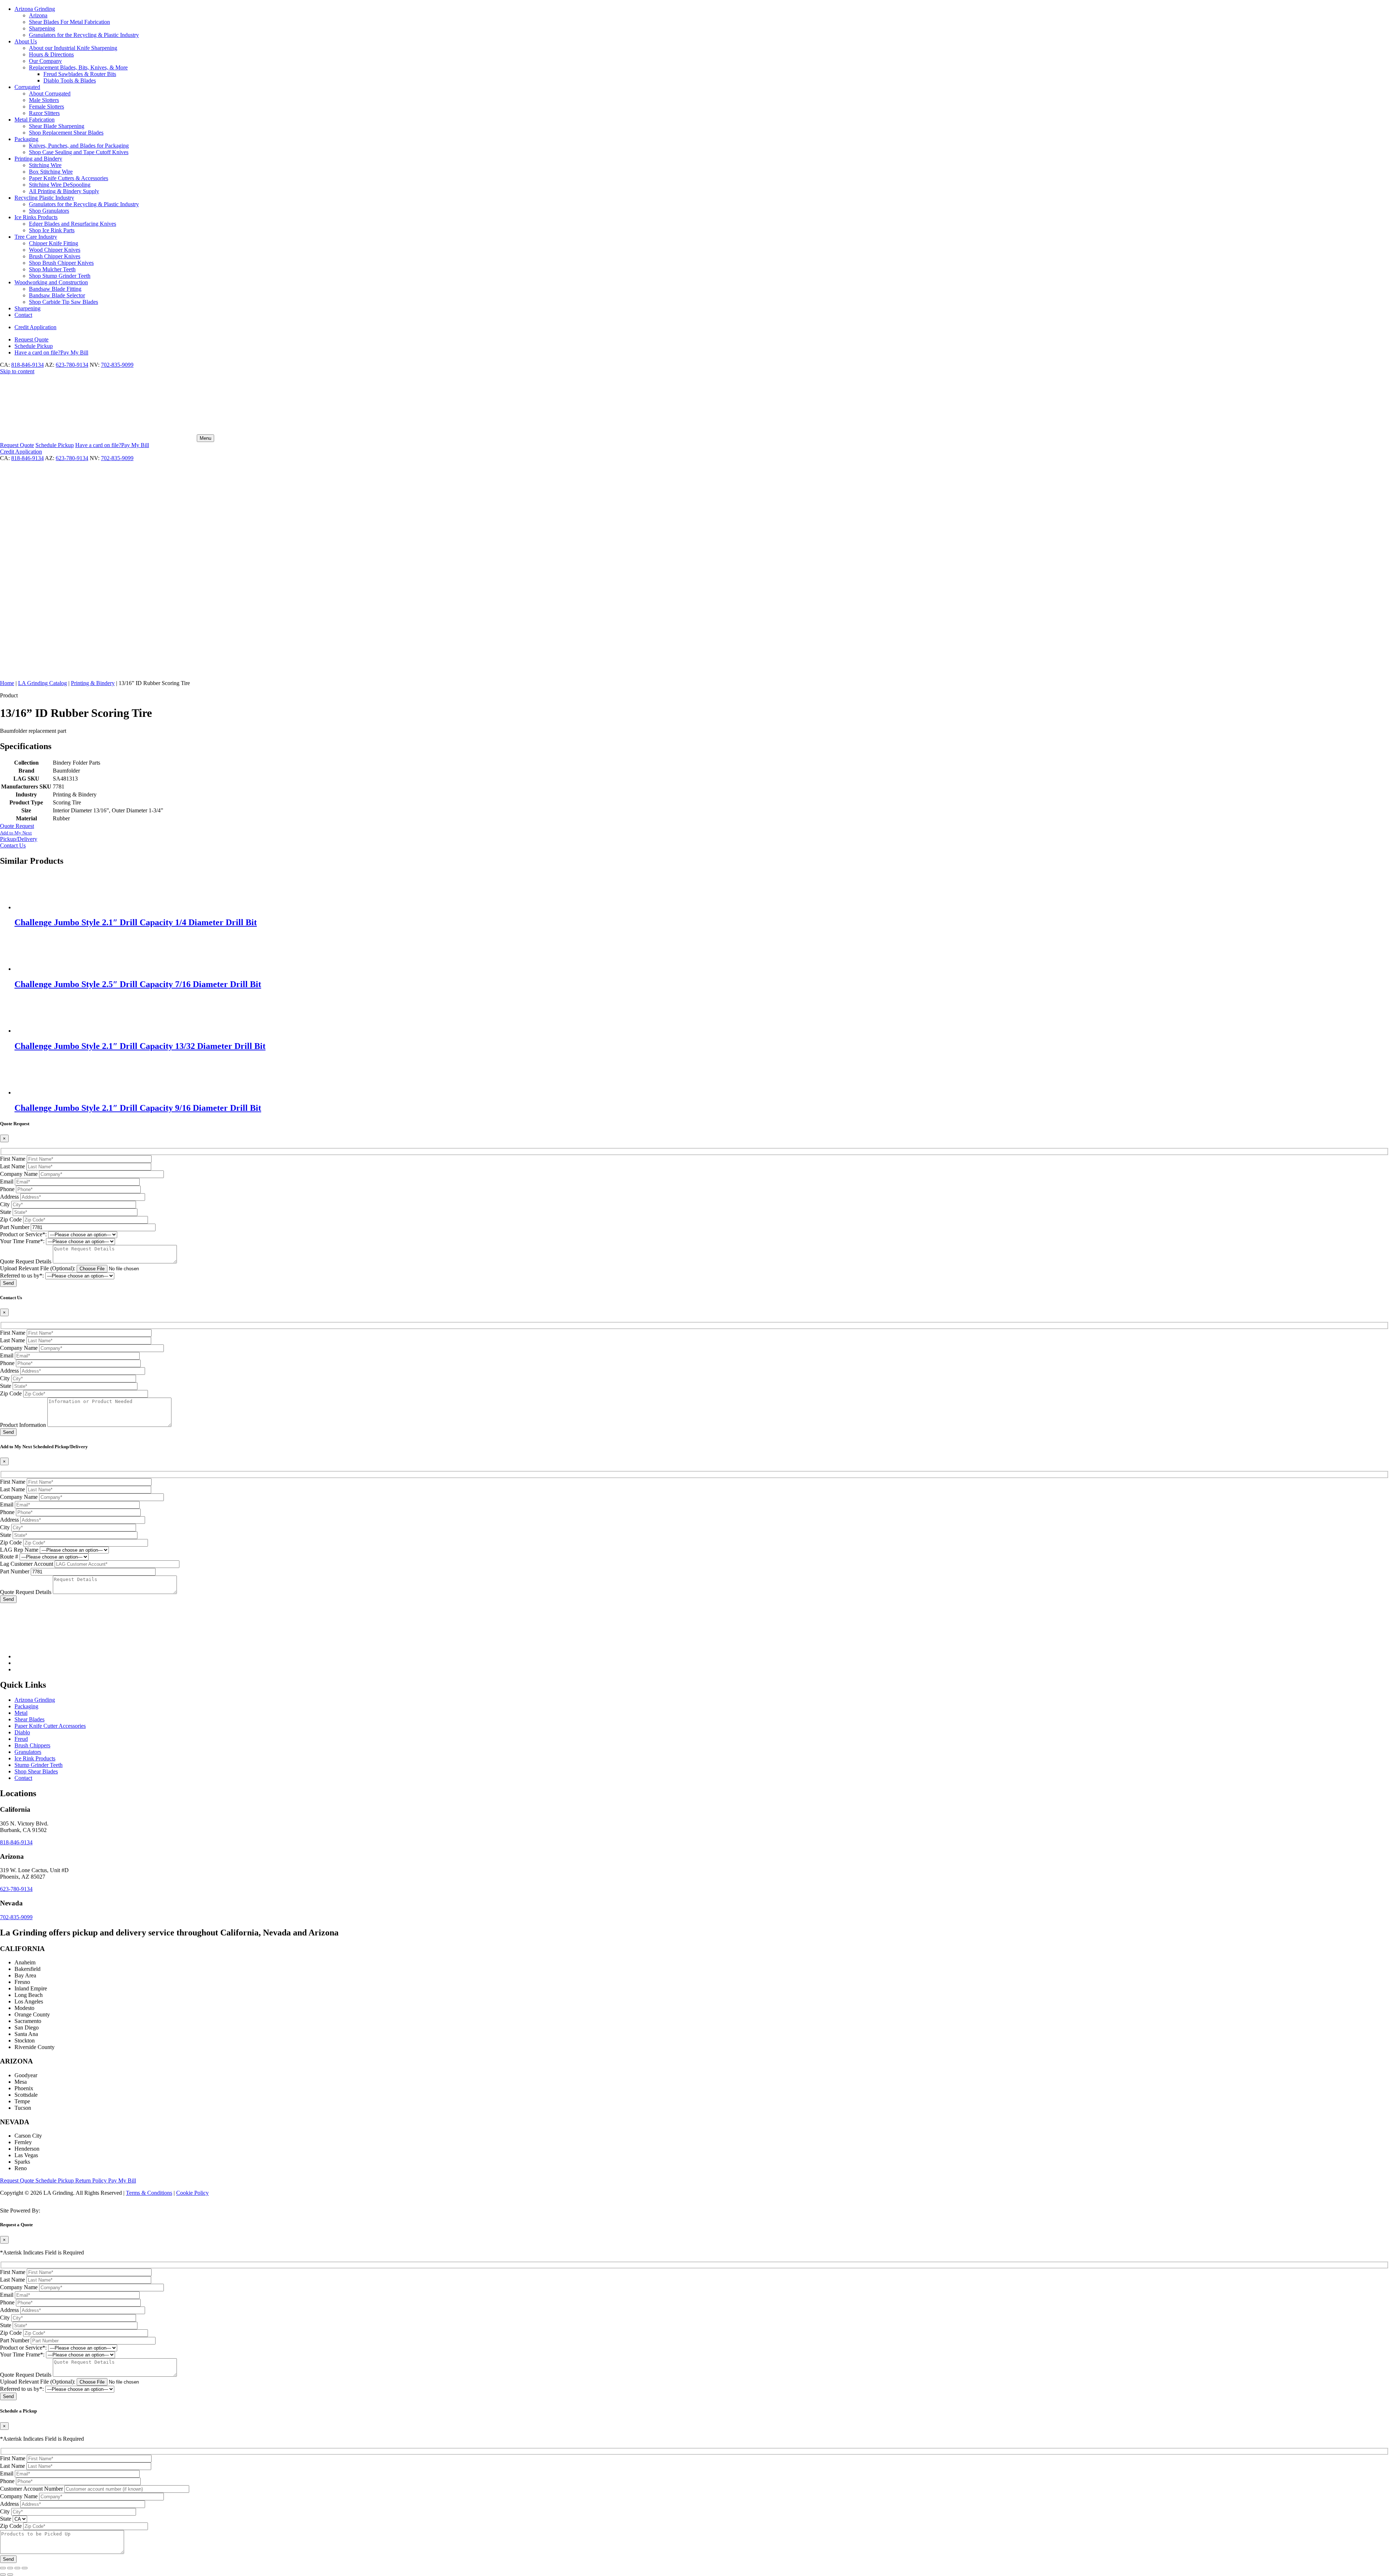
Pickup (34, 346)
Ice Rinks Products (36, 217)
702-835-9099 (117, 365)
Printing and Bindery (38, 159)
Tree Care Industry (36, 237)
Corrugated (27, 87)
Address (9, 1197)
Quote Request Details (26, 1261)
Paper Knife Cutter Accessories (50, 1726)
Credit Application (35, 327)
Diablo (22, 1732)
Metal (21, 1713)
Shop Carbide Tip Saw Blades (63, 302)
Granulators (28, 1752)
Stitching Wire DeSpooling (60, 185)
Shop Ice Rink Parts (52, 230)
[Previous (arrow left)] (3, 2575)
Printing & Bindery (93, 683)
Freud (21, 1739)
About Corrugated (50, 93)
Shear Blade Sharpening (57, 126)
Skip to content (17, 371)
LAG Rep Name (19, 1550)
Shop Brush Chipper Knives (61, 263)
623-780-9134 (72, 365)
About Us (26, 41)
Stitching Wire (45, 165)
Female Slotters (46, 107)
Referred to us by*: (22, 1276)
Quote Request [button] (17, 826)
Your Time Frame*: (22, 1241)
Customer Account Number (31, 2489)
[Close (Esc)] (25, 2568)
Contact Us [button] (13, 845)
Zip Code (11, 1219)
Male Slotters (44, 100)
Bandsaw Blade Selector (57, 295)
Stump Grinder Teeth (39, 1765)
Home (7, 683)
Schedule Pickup (55, 2180)
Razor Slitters (44, 113)
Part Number (15, 1227)
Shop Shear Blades (36, 1771)
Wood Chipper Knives (55, 250)
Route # (9, 1557)
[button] (694, 836)
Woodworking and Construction (51, 282)
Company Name (19, 1174)
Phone (7, 1189)
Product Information (23, 1425)
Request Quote (18, 2180)
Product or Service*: (23, 1234)
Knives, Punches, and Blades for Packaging (79, 146)
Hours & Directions (51, 54)
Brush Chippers (32, 1745)
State (6, 1212)
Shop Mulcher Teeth (52, 269)
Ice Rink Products (35, 1758)
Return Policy (92, 2180)
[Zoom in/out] (3, 2568)
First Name (13, 1159)
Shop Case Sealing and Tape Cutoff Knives (79, 152)
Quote (31, 339)
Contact (23, 315)
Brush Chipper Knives (55, 256)
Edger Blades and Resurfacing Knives (73, 224)
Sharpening (42, 28)
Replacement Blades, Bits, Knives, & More (78, 67)
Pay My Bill (51, 352)
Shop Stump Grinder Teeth (60, 276)
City (5, 1204)
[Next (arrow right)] (10, 2575)
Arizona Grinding (35, 9)
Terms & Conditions (149, 2193)
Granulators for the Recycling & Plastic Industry (84, 35)
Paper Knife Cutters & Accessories (69, 178)
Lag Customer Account (27, 1564)
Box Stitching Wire (51, 172)
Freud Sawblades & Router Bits (80, 74)
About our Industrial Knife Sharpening (73, 48)
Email (7, 1181)
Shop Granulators (49, 211)
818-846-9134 (27, 365)
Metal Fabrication (35, 120)
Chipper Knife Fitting (54, 243)
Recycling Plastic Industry (44, 198)
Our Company (45, 61)
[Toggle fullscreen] (10, 2568)
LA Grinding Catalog (43, 683)
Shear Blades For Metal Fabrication (69, 22)
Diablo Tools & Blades (70, 80)
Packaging (26, 139)
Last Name (12, 1166)
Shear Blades (29, 1719)
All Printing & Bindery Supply (64, 191)
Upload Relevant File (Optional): (38, 1268)
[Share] (17, 2568)
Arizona (38, 15)
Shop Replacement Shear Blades (66, 133)
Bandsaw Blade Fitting (55, 289)
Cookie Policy (192, 2193)
